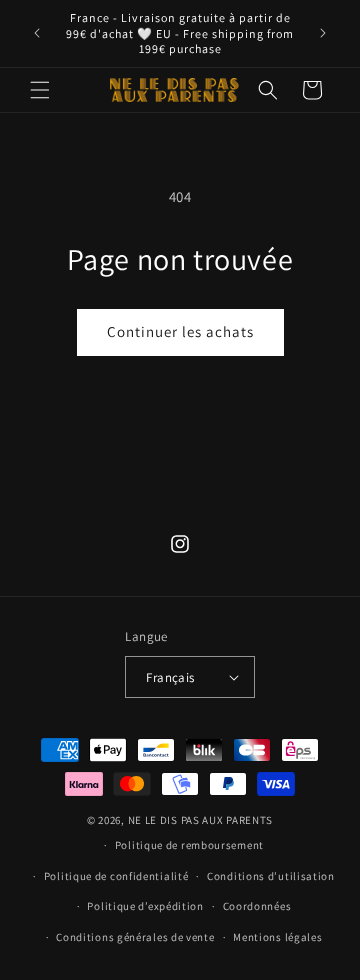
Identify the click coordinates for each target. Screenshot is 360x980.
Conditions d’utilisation (271, 876)
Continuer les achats (180, 331)
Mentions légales (277, 937)
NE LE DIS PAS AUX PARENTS (201, 820)
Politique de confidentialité (116, 876)
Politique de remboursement (189, 845)
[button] (40, 90)
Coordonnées (257, 906)
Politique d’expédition (145, 906)
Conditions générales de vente (135, 937)
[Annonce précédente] (37, 33)
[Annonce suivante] (323, 33)
